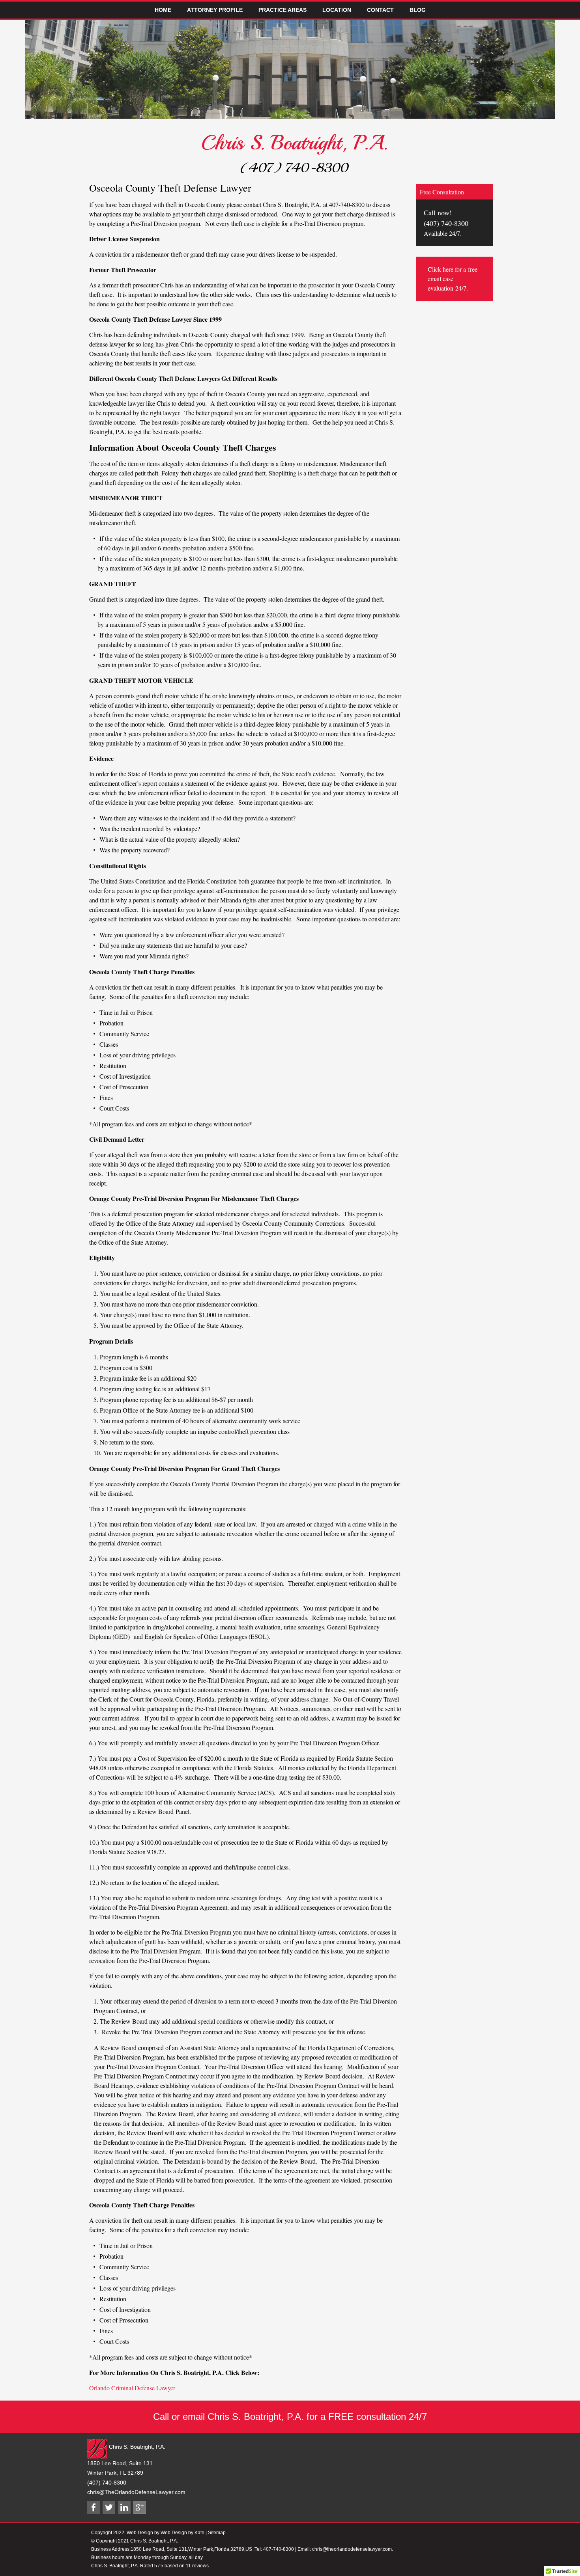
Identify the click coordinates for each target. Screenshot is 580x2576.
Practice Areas (283, 10)
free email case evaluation (453, 279)
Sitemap (217, 2533)
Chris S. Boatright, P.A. (294, 143)
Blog (418, 10)
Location (337, 10)
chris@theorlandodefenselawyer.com (352, 2549)
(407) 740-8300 (294, 168)
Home (163, 10)
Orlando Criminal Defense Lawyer (132, 2388)
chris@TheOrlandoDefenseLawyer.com (136, 2492)
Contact (380, 10)
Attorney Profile (215, 10)
